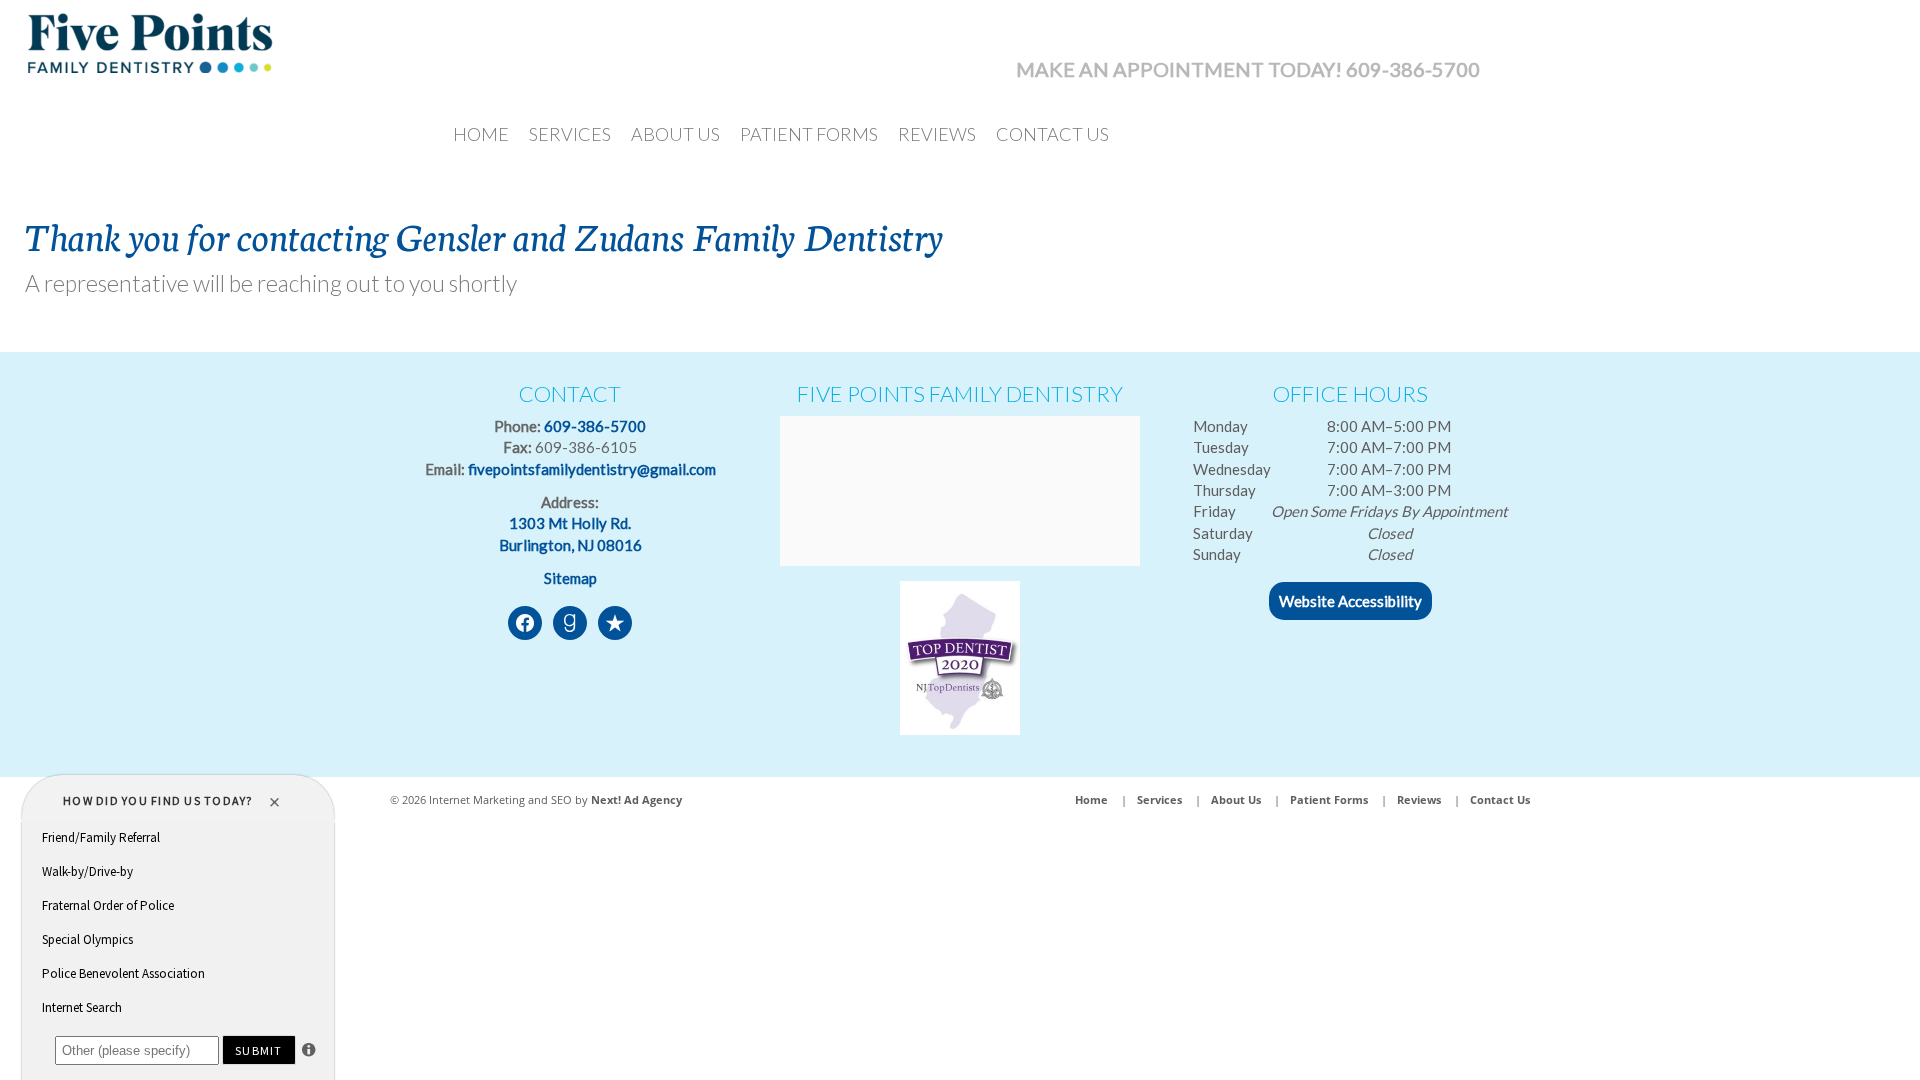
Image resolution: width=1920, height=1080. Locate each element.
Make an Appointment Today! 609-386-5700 (1248, 69)
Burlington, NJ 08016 (570, 545)
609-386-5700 (595, 426)
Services (570, 134)
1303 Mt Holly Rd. (570, 523)
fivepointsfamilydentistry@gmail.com (592, 469)
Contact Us (1052, 134)
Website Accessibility (1350, 601)
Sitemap (570, 578)
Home (481, 134)
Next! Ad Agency (636, 799)
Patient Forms (809, 134)
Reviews (937, 134)
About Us (675, 134)
